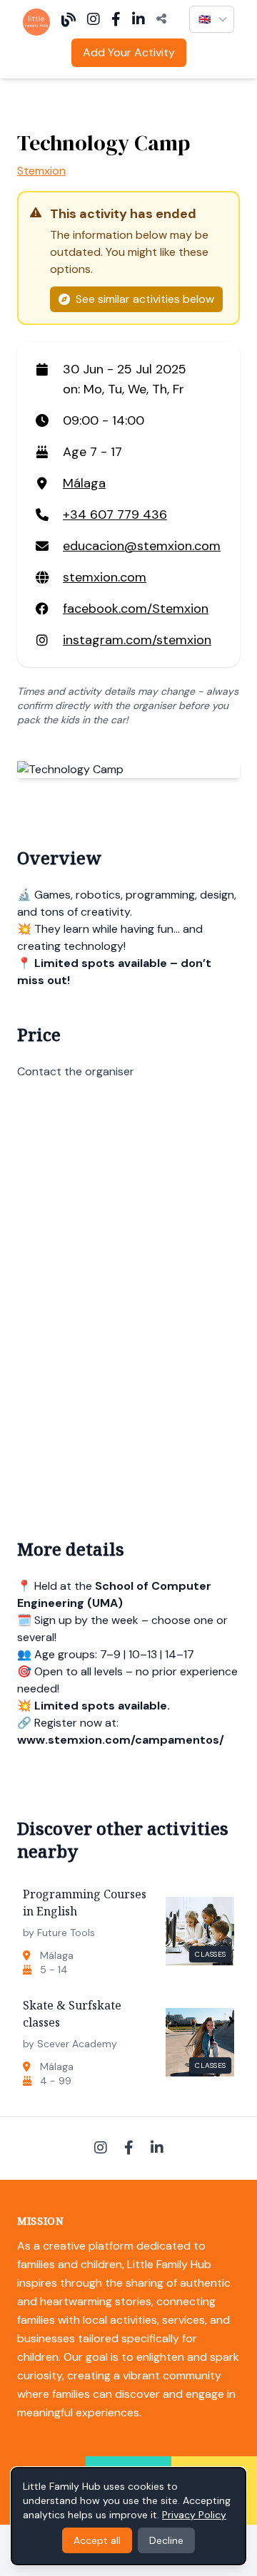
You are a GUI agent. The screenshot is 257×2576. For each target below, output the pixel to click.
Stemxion (41, 171)
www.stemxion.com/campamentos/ (121, 1740)
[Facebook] (116, 19)
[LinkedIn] (138, 19)
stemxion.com (105, 577)
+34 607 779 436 (115, 514)
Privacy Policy (194, 2515)
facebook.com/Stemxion (136, 609)
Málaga (84, 483)
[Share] (161, 19)
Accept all (97, 2540)
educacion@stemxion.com (142, 546)
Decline (166, 2540)
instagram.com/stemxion (137, 640)
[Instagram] (94, 19)
